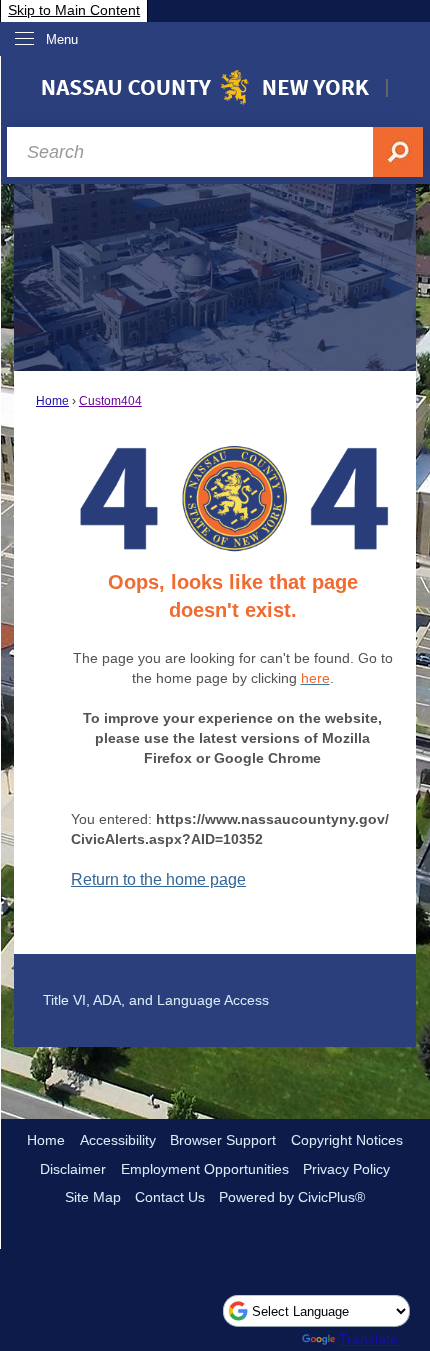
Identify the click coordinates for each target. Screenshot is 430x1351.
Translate (368, 1339)
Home (52, 401)
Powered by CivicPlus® (292, 1197)
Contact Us (170, 1197)
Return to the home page (158, 879)
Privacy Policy (346, 1169)
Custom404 (110, 401)
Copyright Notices (347, 1140)
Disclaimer (73, 1169)
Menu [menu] (62, 39)
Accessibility (118, 1140)
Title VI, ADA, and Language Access (156, 1000)
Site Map (93, 1197)
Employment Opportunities (205, 1169)
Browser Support (223, 1140)
